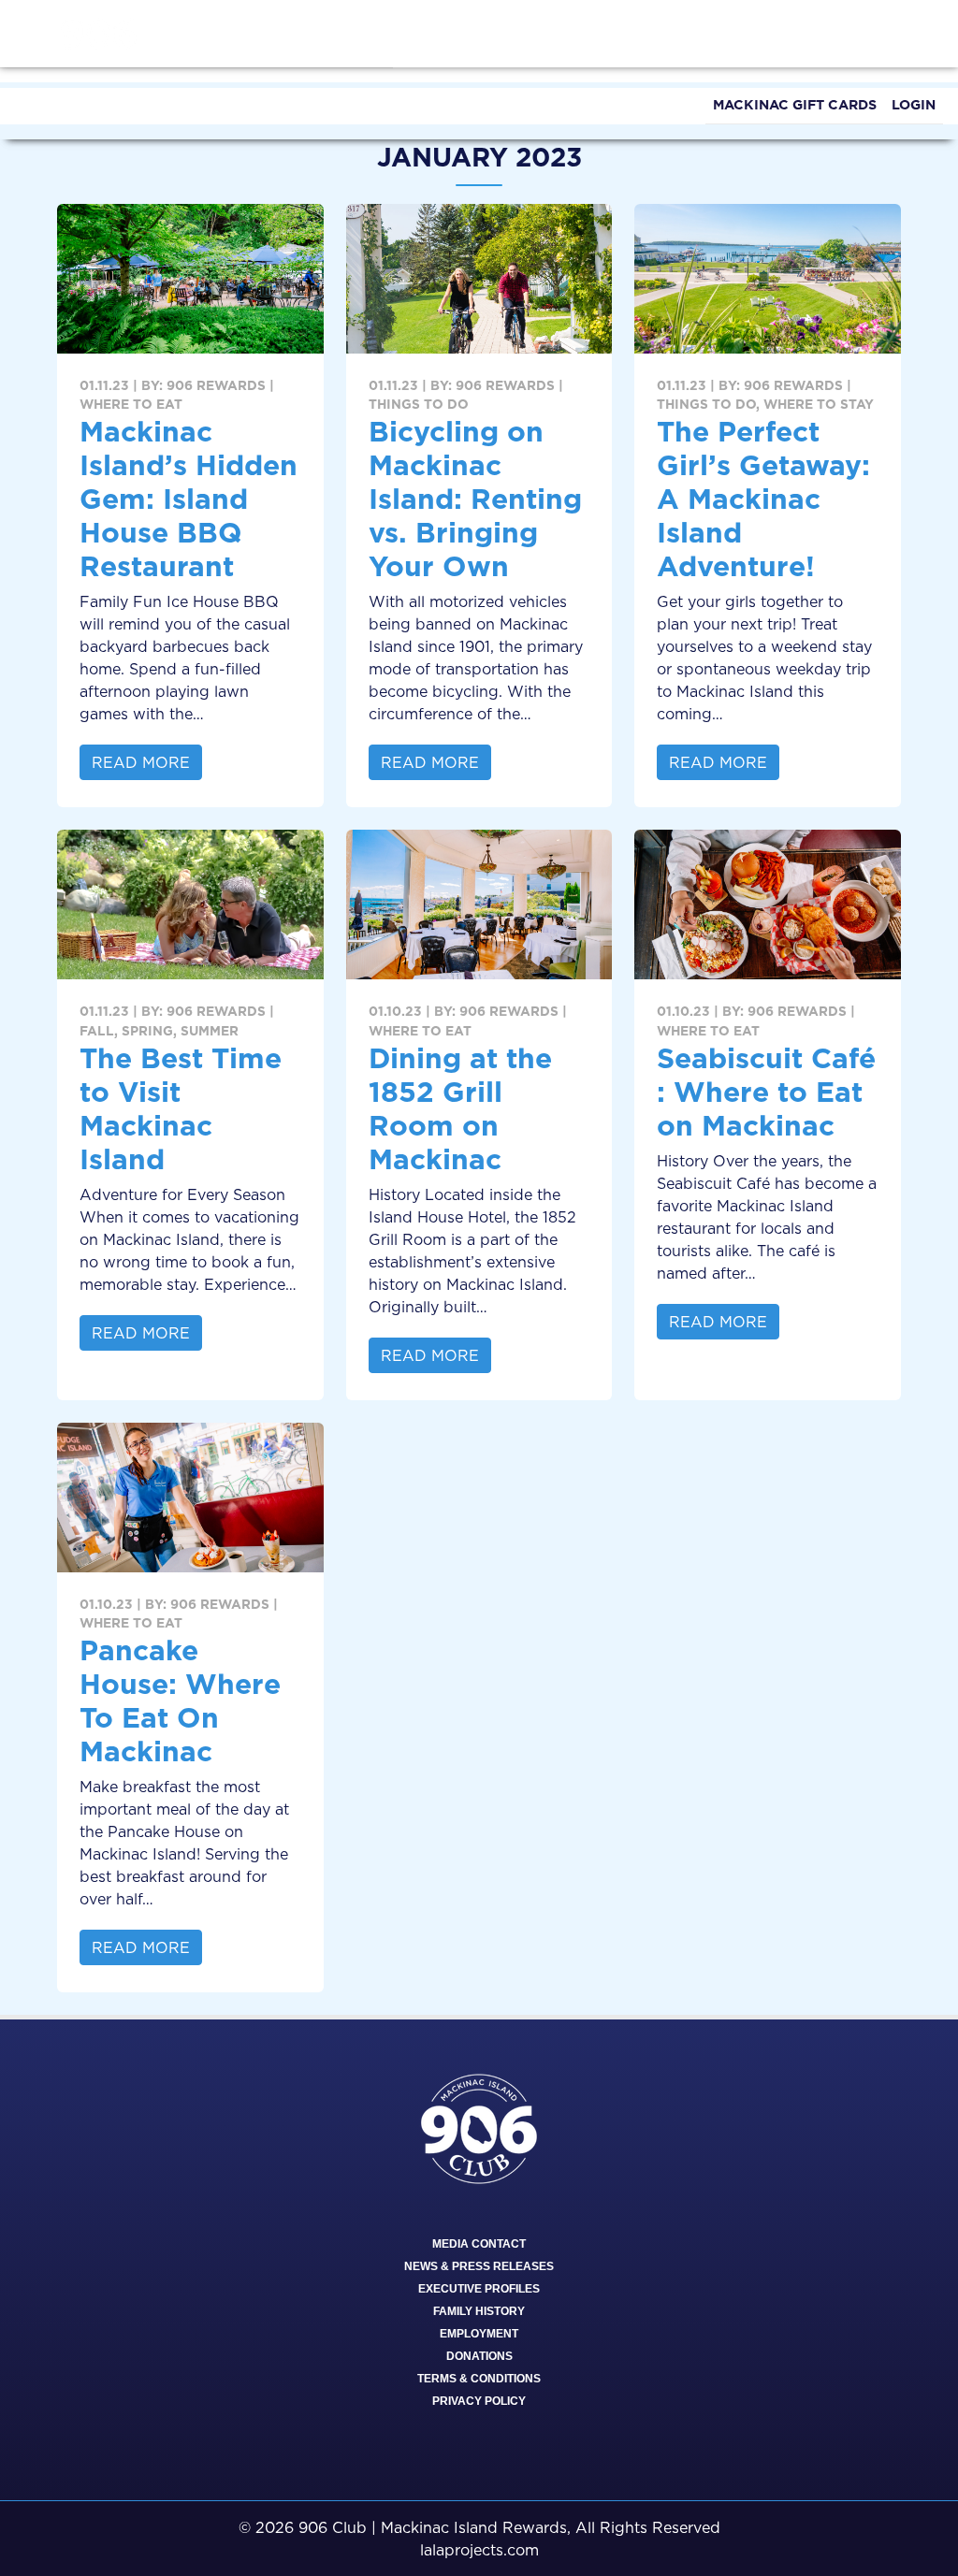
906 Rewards (216, 385)
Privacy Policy (479, 2401)
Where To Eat (131, 404)
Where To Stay (819, 404)
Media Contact (479, 2244)
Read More (141, 762)
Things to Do (419, 404)
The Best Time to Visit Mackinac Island (181, 1108)
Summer (210, 1031)
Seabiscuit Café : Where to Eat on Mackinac (766, 1092)
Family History (479, 2311)
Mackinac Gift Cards (795, 105)
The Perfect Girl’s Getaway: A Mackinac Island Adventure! (763, 499)
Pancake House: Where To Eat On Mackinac (180, 1700)
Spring (147, 1031)
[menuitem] (795, 106)
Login (914, 105)
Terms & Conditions (479, 2379)
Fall (97, 1031)
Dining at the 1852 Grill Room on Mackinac (460, 1108)
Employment (479, 2334)
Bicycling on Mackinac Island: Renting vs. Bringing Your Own (475, 499)
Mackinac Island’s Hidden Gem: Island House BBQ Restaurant (189, 499)
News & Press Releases (479, 2266)
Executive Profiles (479, 2289)
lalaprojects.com (479, 2550)
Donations (479, 2356)
